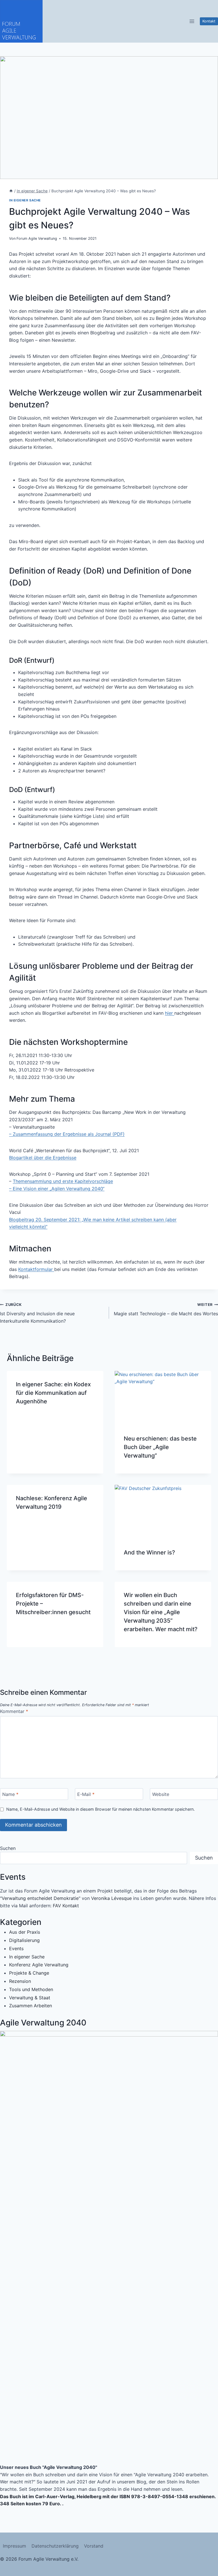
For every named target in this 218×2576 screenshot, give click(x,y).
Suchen (8, 1848)
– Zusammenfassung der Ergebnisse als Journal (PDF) (67, 1134)
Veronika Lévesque (111, 1898)
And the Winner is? (149, 1552)
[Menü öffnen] (192, 21)
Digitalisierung (24, 1940)
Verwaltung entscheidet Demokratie (40, 1898)
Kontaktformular (36, 1269)
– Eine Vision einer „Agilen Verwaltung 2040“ (57, 1189)
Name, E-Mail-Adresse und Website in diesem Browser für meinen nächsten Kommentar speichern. (100, 1809)
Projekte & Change (29, 1973)
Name (10, 1794)
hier (170, 1013)
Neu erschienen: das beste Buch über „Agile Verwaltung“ (160, 1447)
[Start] (11, 191)
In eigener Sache (25, 200)
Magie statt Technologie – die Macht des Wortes (166, 1310)
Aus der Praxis (25, 1932)
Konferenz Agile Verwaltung (39, 1965)
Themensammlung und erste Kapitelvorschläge (63, 1181)
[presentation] (163, 1398)
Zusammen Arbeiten (31, 2006)
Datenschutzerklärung (55, 2546)
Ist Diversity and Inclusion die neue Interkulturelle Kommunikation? (37, 1313)
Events (16, 1948)
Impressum (14, 2546)
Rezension (20, 1981)
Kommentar (14, 1711)
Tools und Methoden (31, 1989)
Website (161, 1794)
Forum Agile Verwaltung (37, 238)
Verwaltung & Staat (30, 1998)
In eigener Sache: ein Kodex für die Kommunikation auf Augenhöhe (53, 1393)
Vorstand (94, 2546)
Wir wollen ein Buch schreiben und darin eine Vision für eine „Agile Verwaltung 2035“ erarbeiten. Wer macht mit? (161, 1612)
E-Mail (86, 1794)
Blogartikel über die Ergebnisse (43, 1158)
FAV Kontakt (66, 1906)
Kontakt (209, 21)
